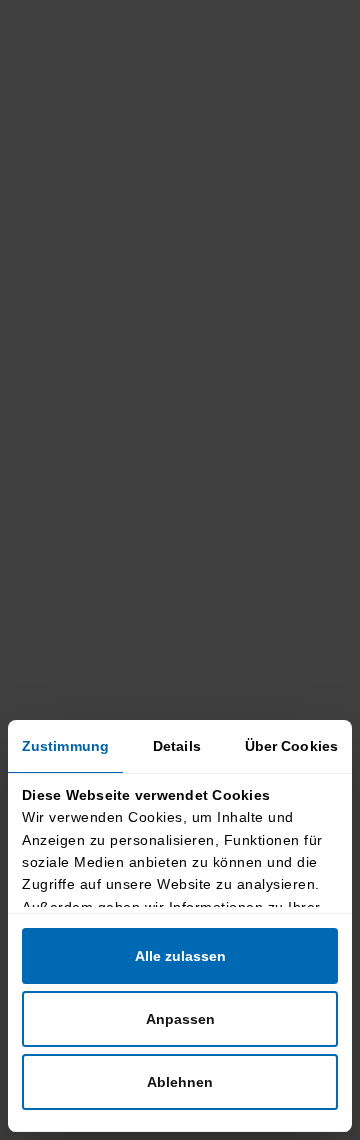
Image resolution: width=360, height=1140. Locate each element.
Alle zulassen (180, 956)
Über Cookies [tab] (291, 746)
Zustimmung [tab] (65, 746)
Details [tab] (177, 746)
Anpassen (180, 1019)
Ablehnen (180, 1082)
